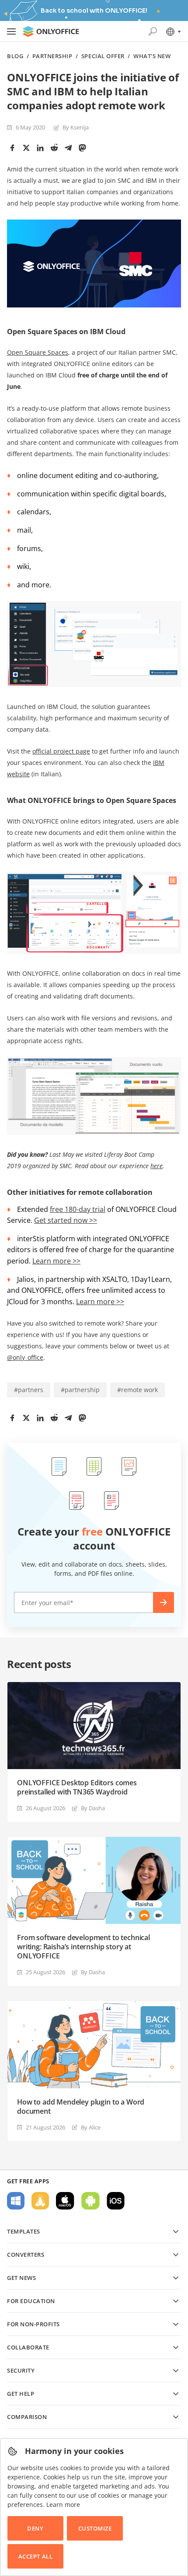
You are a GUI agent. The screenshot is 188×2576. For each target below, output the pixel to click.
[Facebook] (12, 148)
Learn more (63, 2504)
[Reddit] (54, 148)
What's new (152, 56)
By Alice (91, 2127)
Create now (164, 1602)
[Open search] (153, 31)
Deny (35, 2528)
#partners (29, 1390)
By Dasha (93, 1808)
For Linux (40, 2201)
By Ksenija (76, 127)
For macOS (65, 2201)
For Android (91, 2201)
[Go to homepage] (51, 31)
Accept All (35, 2556)
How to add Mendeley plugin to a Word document (81, 2107)
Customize (95, 2528)
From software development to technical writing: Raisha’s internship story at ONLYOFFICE (84, 1947)
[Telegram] (68, 148)
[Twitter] (26, 148)
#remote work (138, 1390)
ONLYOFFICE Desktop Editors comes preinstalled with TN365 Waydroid (77, 1787)
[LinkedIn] (40, 148)
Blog (15, 56)
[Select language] (173, 31)
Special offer (103, 56)
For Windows (16, 2201)
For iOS (116, 2201)
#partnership (80, 1390)
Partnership (52, 56)
